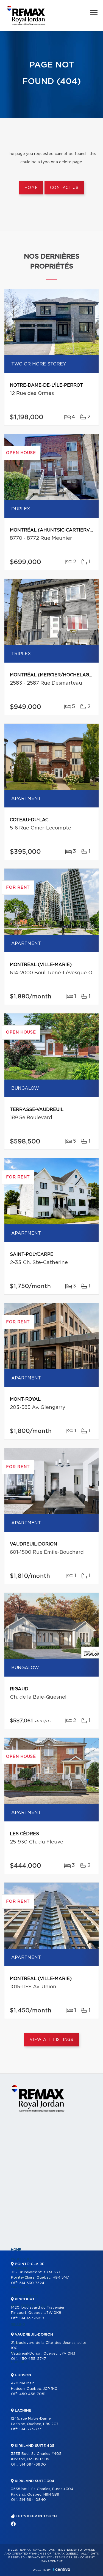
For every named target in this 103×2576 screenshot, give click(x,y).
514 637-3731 (31, 2429)
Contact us (64, 188)
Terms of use (66, 2558)
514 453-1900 (32, 2318)
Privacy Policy (40, 2558)
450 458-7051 (32, 2394)
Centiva (62, 2569)
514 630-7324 (32, 2283)
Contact (20, 2362)
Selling (18, 2325)
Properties (22, 2259)
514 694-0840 (33, 2500)
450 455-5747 (33, 2359)
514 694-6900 (33, 2465)
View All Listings (51, 2040)
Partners (20, 2287)
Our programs (25, 2296)
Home (31, 188)
